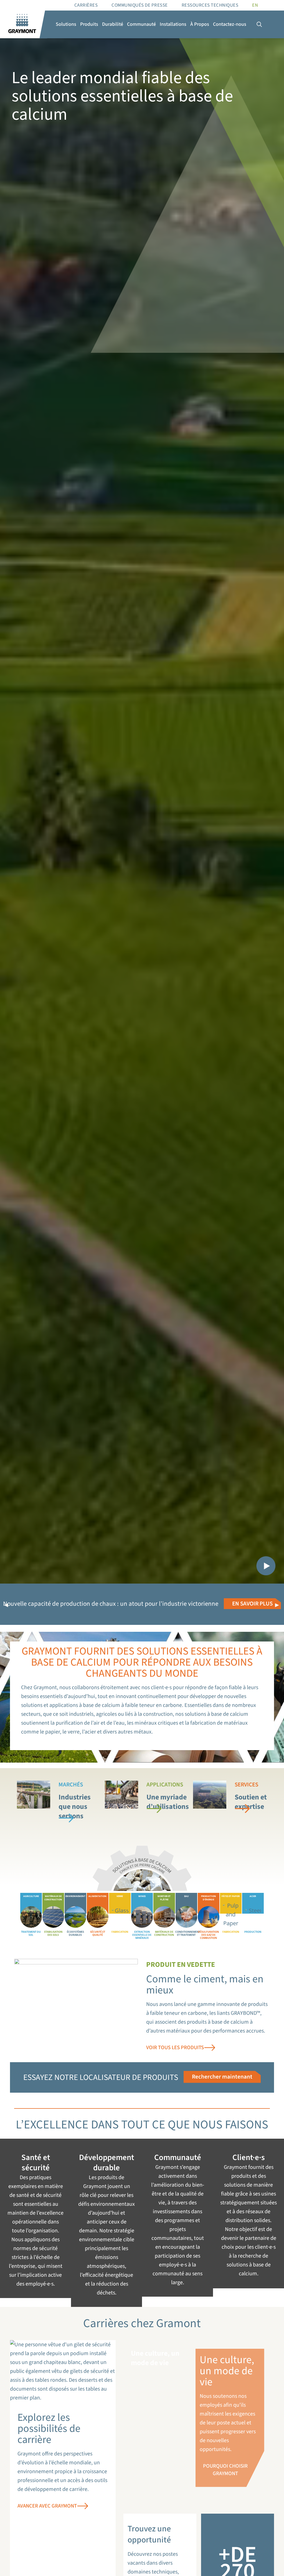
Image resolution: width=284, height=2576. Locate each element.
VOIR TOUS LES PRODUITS (175, 2048)
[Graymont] (22, 24)
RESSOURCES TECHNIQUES (210, 5)
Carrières (86, 5)
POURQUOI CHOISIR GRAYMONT (225, 2470)
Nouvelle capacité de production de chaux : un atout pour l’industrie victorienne (111, 1604)
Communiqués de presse (140, 5)
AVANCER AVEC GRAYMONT (47, 2506)
